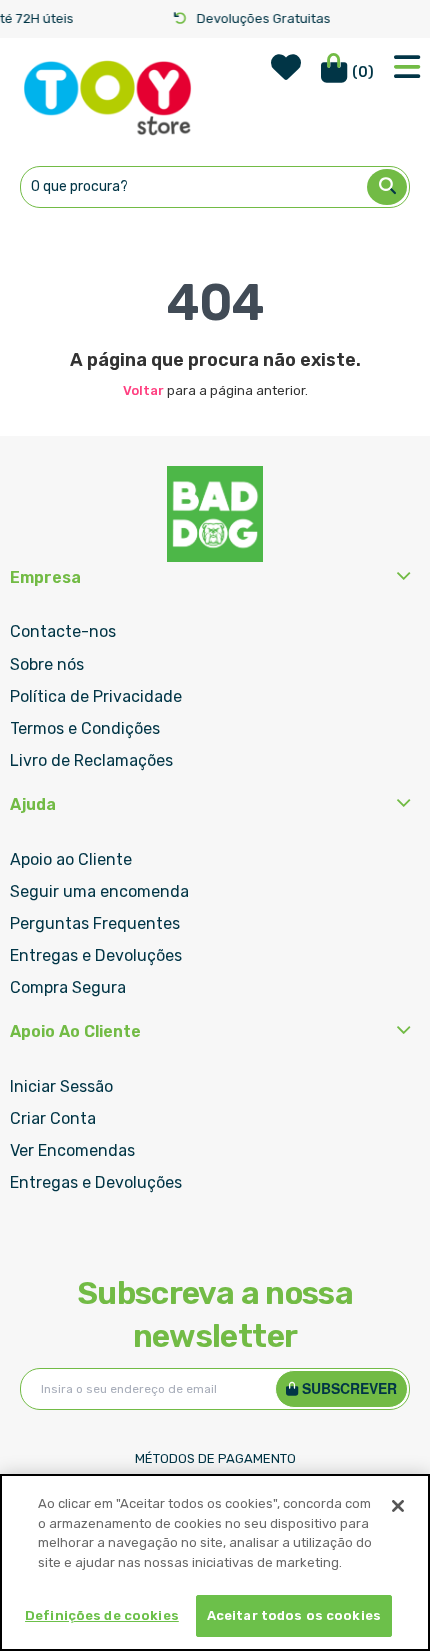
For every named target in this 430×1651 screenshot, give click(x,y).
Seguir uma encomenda (99, 891)
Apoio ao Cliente (71, 859)
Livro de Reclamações (91, 760)
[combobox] (215, 187)
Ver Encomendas (72, 1150)
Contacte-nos (63, 631)
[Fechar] (398, 1506)
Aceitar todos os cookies (294, 1615)
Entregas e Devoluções (96, 955)
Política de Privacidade (96, 696)
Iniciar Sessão (61, 1086)
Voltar (143, 390)
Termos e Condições (85, 728)
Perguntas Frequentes (95, 923)
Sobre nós (47, 664)
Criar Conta (53, 1118)
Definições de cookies (102, 1615)
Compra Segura (68, 987)
